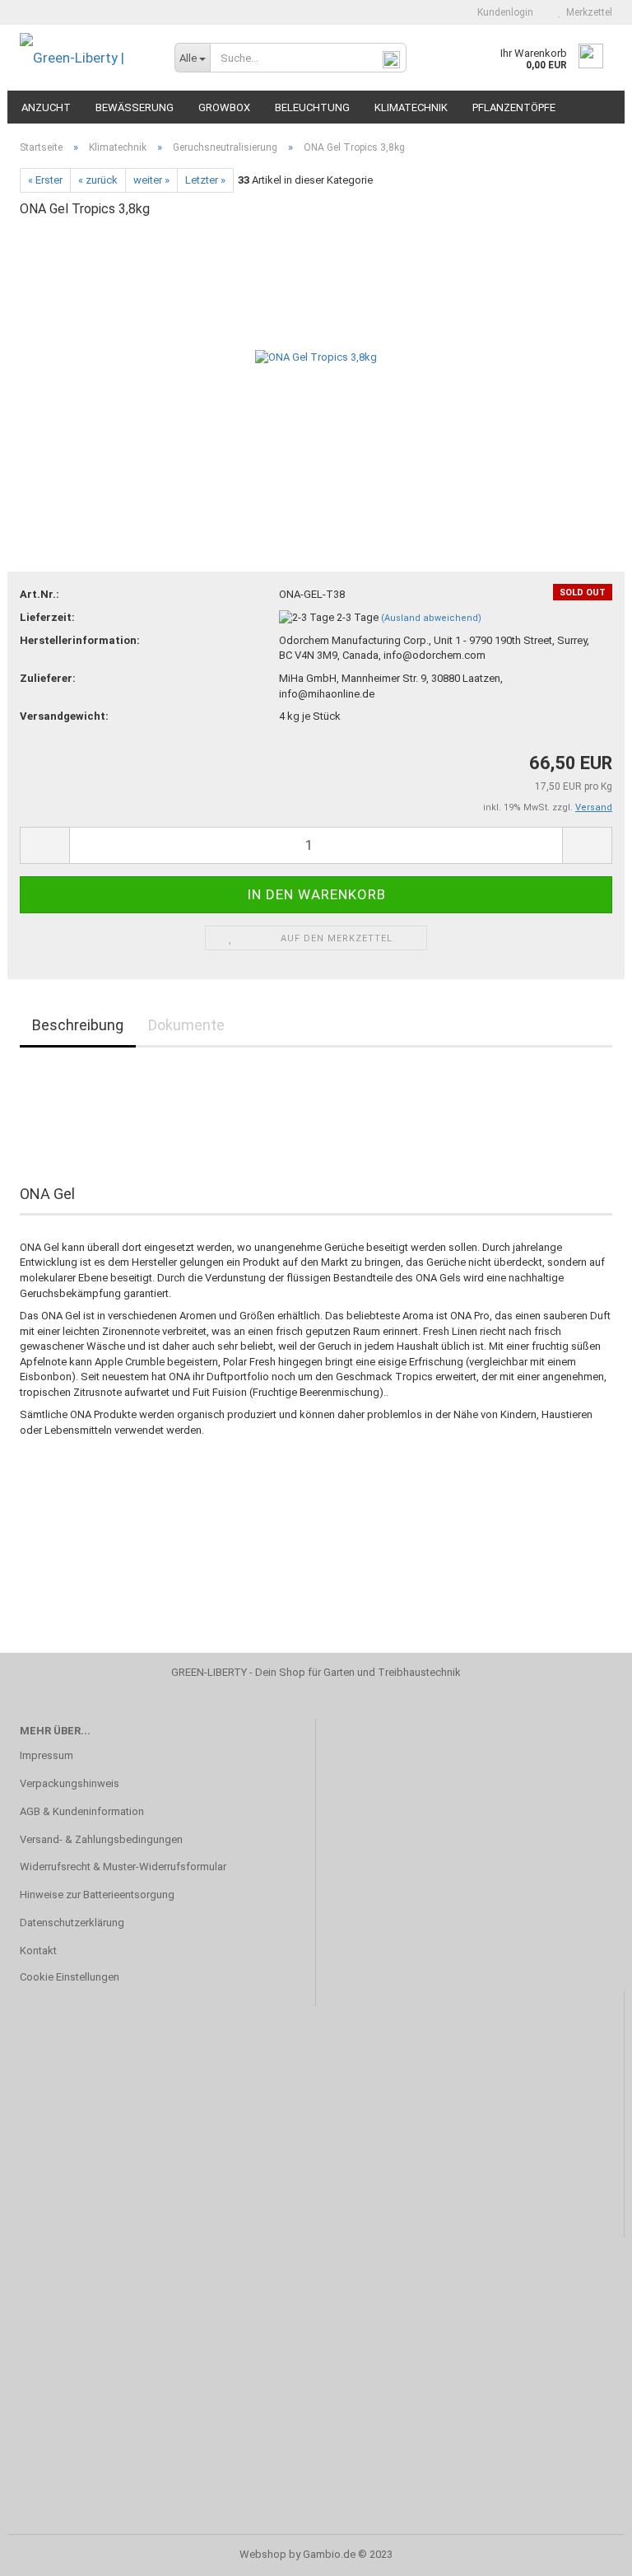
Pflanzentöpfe (514, 107)
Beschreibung (78, 1025)
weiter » (151, 180)
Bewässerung (135, 107)
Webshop (263, 2554)
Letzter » (205, 180)
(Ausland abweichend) (431, 618)
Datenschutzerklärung (72, 1923)
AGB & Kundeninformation (82, 1811)
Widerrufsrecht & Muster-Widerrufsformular (123, 1867)
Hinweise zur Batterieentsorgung (97, 1895)
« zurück (98, 180)
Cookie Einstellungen (70, 1977)
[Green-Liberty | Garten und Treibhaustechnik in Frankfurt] (85, 58)
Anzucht (46, 107)
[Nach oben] (587, 2551)
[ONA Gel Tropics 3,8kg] (316, 356)
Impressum (46, 1755)
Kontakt (38, 1951)
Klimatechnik (411, 107)
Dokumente (186, 1025)
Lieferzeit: (47, 617)
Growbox (224, 107)
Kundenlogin (503, 12)
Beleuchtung (312, 107)
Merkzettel (587, 12)
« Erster (45, 180)
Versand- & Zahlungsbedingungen (101, 1839)
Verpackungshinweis (70, 1783)
